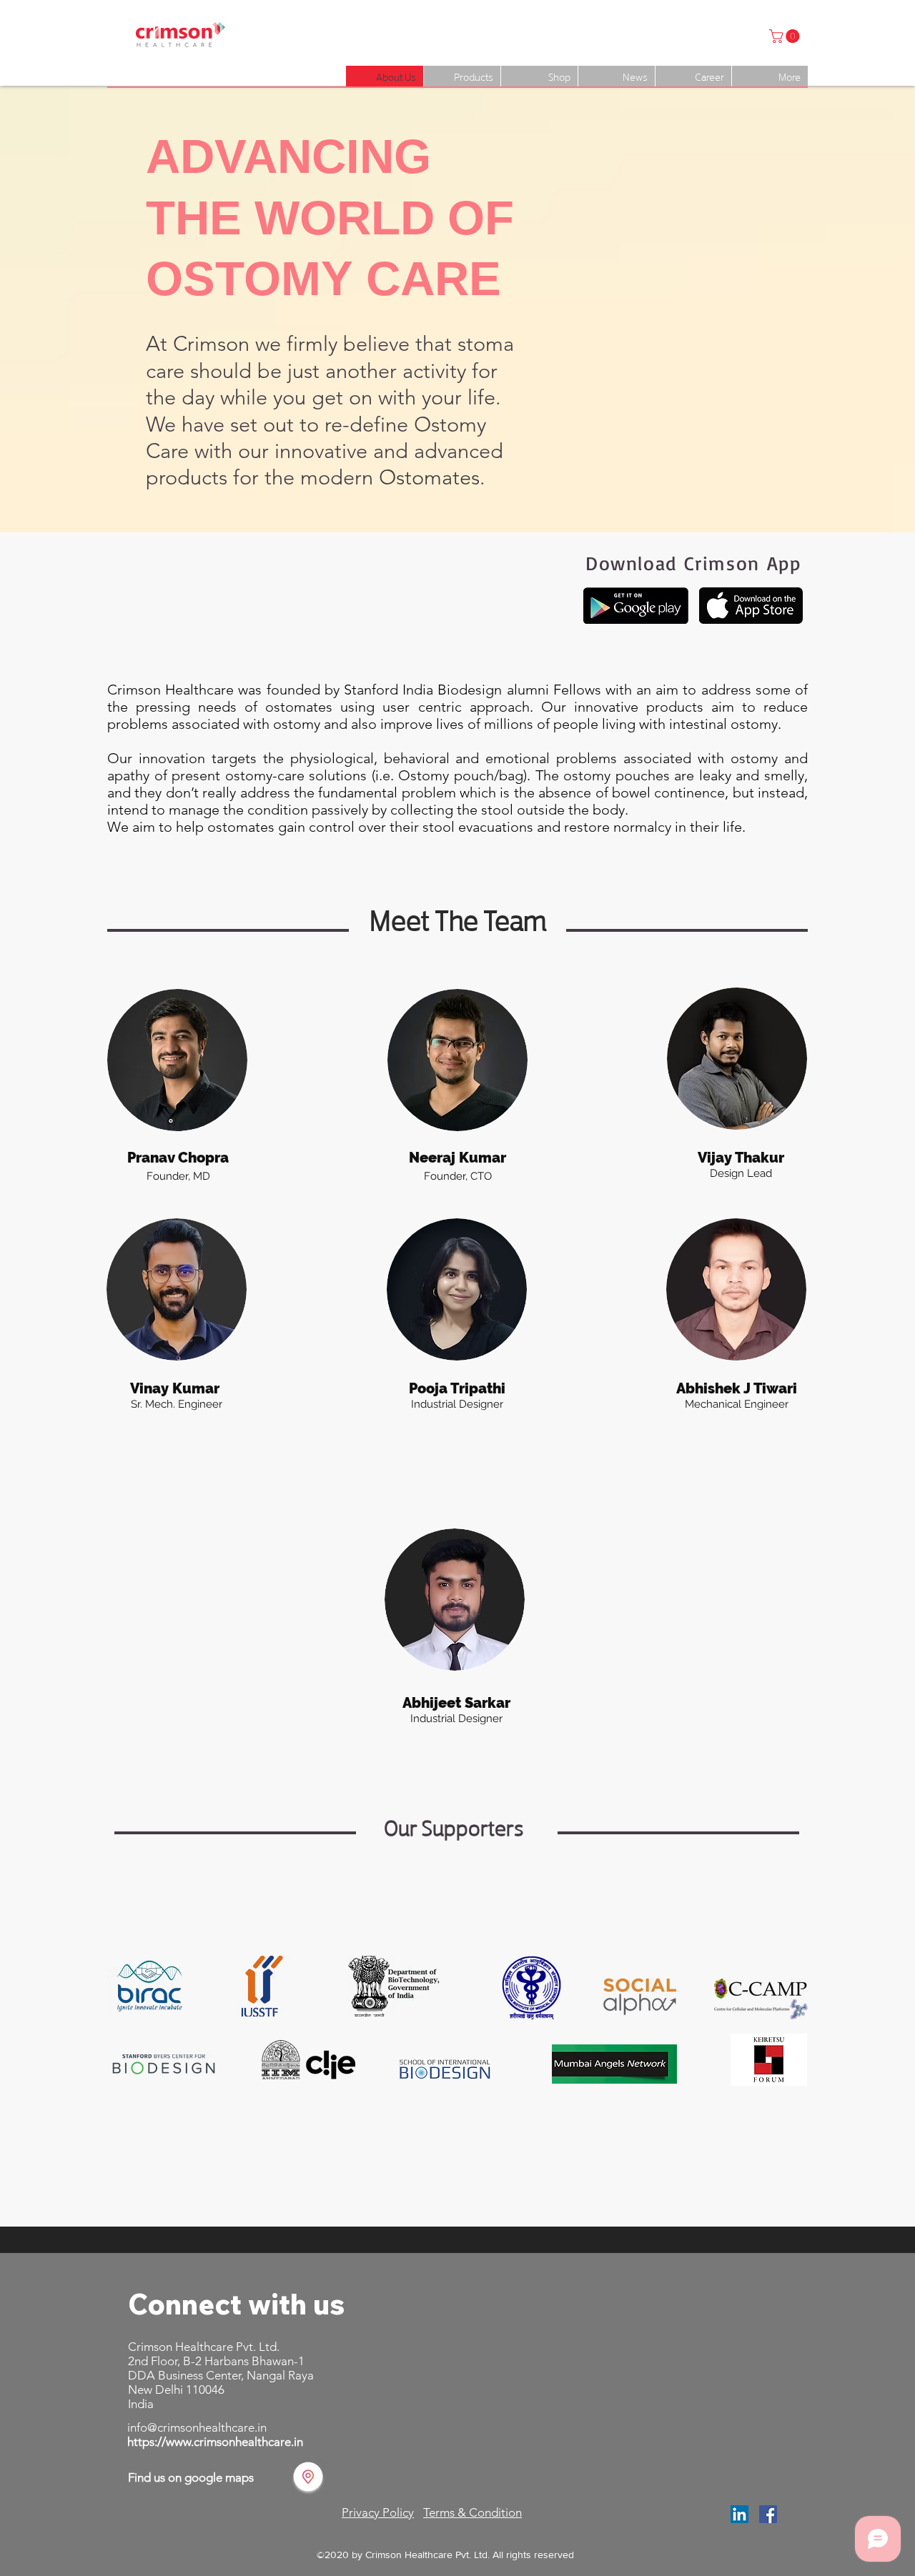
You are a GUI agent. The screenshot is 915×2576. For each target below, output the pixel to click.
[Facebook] (768, 2514)
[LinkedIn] (740, 2514)
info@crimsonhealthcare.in (197, 2427)
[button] (786, 36)
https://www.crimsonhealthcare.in (215, 2442)
